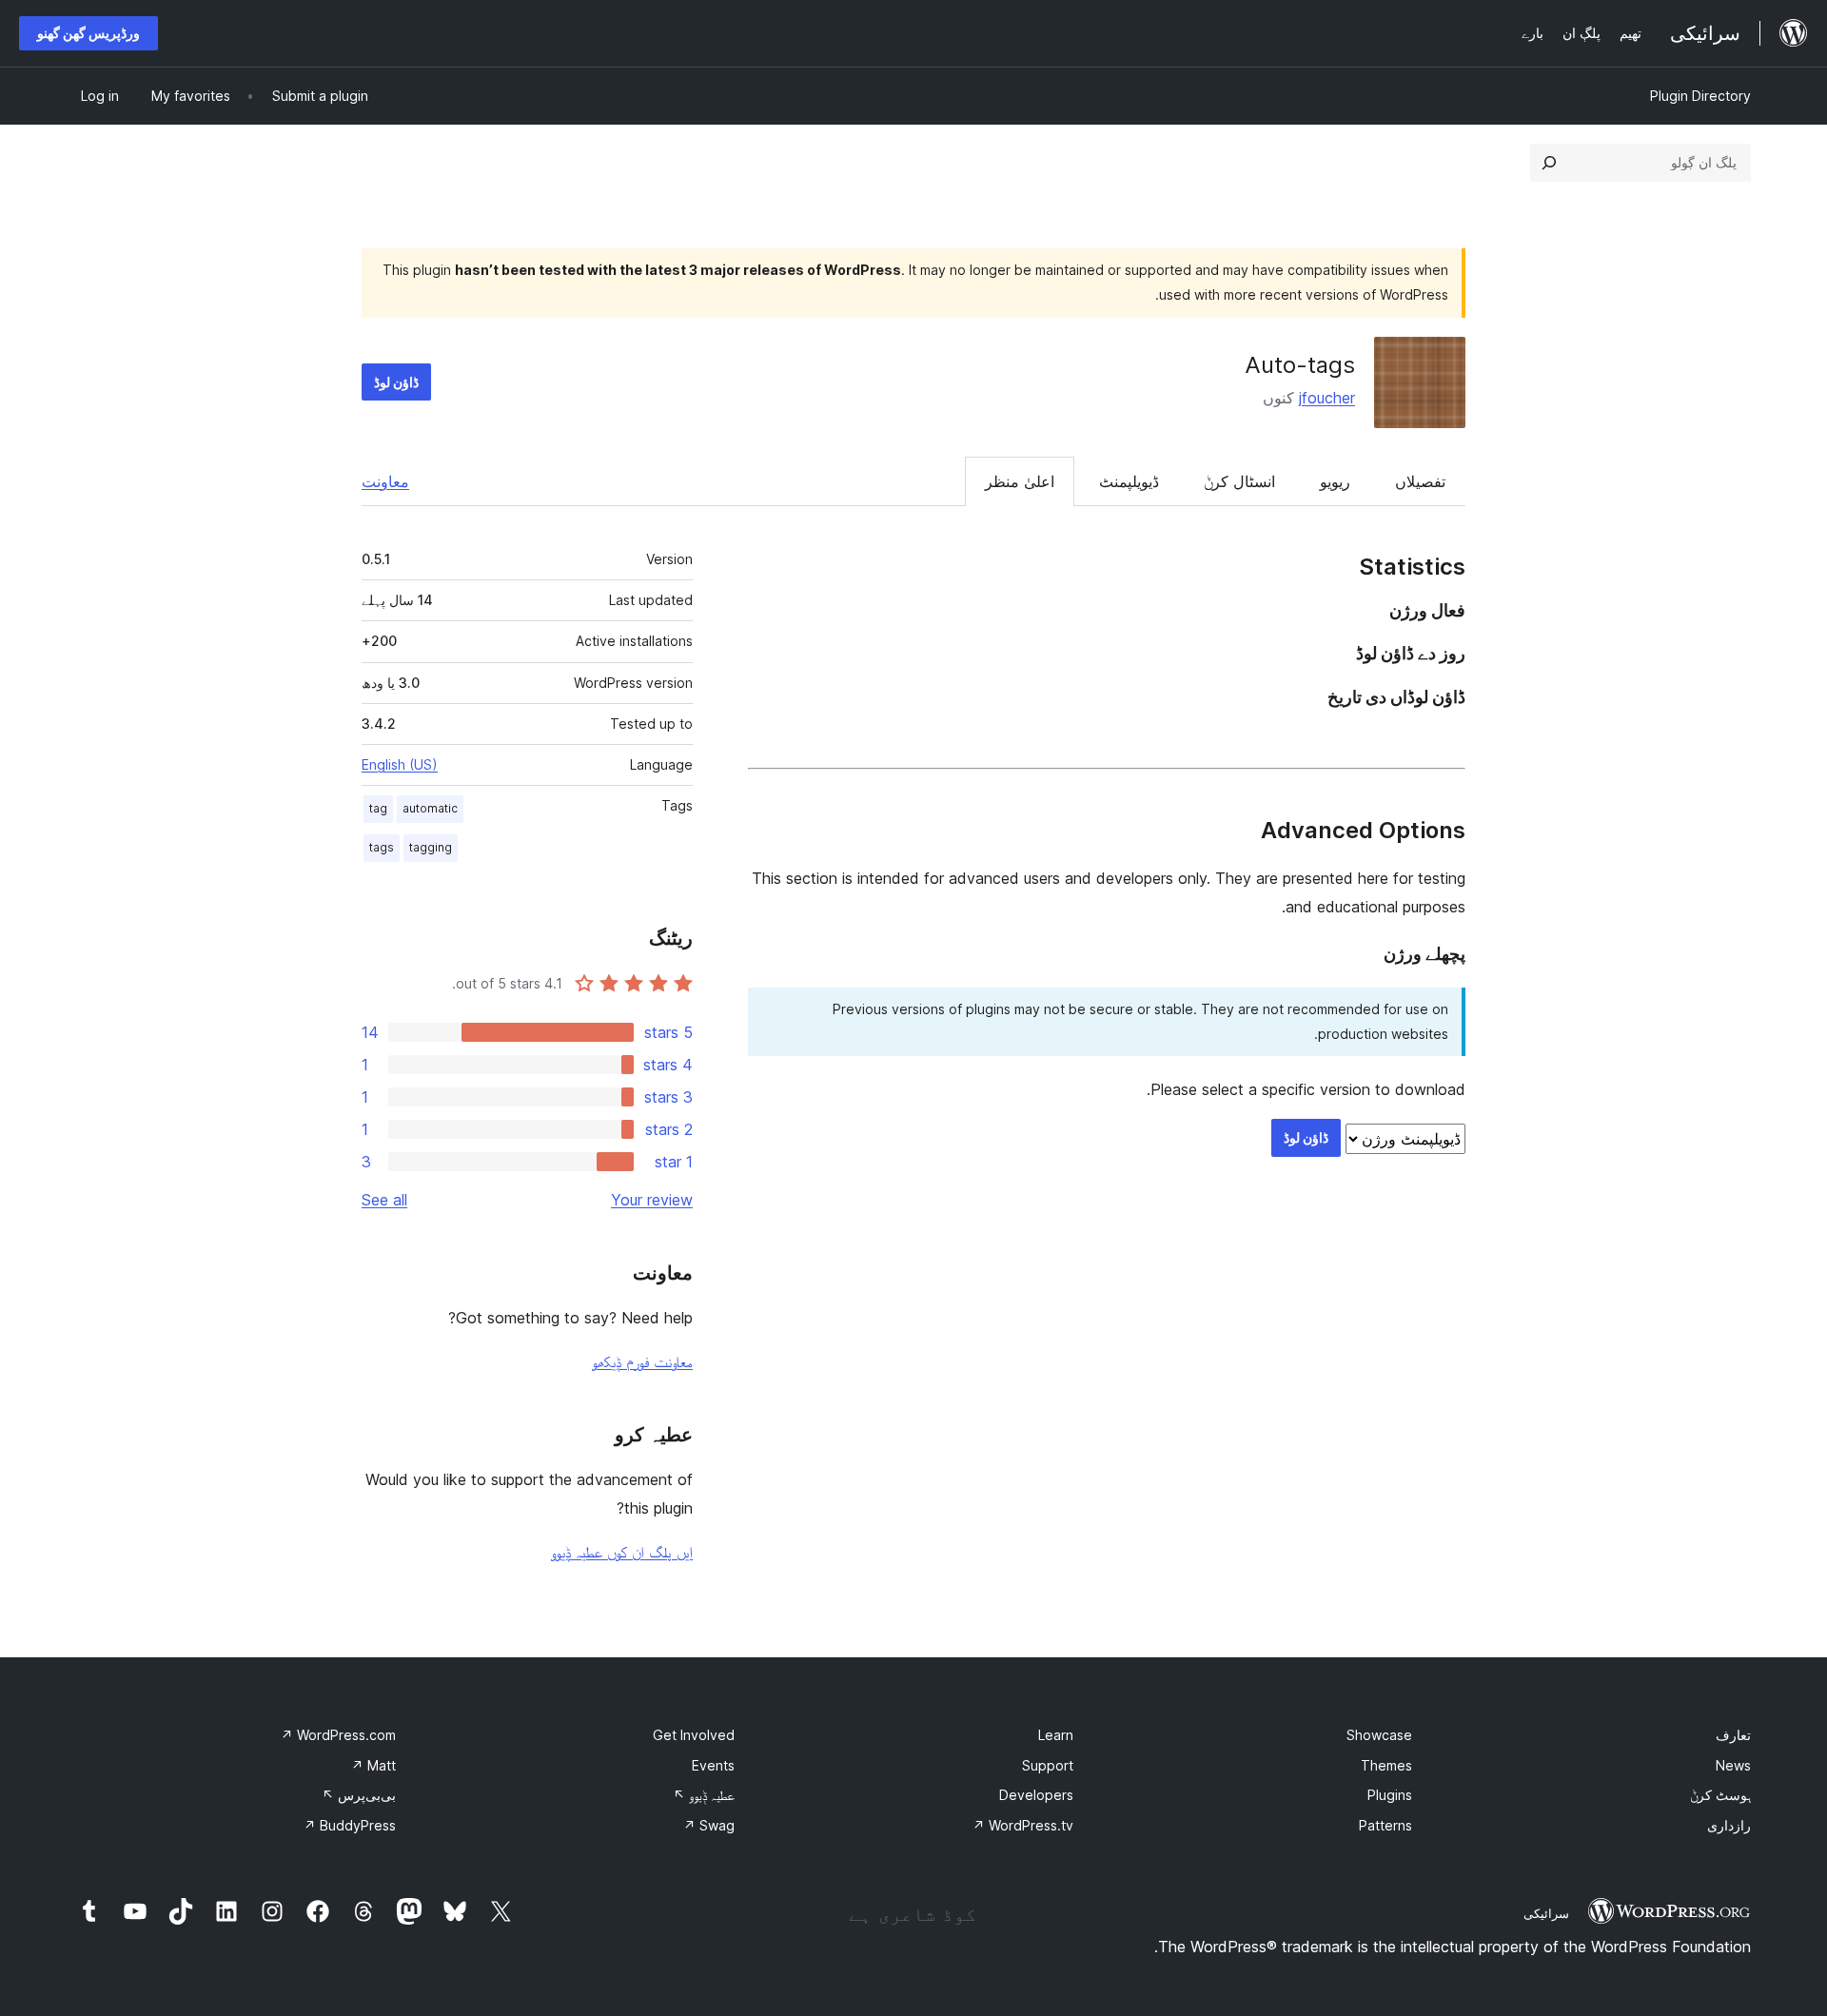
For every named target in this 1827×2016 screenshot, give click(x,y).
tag (378, 808)
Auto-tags (1300, 365)
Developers (1036, 1795)
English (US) (400, 764)
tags (382, 847)
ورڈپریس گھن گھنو (88, 33)
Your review (652, 1200)
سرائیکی (1546, 1913)
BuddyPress (350, 1825)
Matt (373, 1765)
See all (384, 1200)
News (1733, 1765)
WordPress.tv (1023, 1825)
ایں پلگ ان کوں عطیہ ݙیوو (622, 1552)
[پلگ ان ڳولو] (1549, 163)
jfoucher (1327, 398)
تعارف (1733, 1735)
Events (713, 1765)
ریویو (1335, 481)
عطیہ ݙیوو (704, 1795)
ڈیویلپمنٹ (1129, 481)
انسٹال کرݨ (1239, 481)
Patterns (1385, 1825)
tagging (431, 847)
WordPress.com (338, 1735)
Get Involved (694, 1735)
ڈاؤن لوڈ (396, 382)
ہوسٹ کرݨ (1720, 1795)
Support (1048, 1765)
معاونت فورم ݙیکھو (642, 1361)
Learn (1056, 1735)
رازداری (1729, 1825)
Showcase (1379, 1735)
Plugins (1390, 1795)
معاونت (385, 481)
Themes (1386, 1765)
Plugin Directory (1700, 96)
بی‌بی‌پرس (359, 1795)
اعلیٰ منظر (1020, 481)
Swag (709, 1825)
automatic (430, 808)
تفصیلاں (1420, 481)
